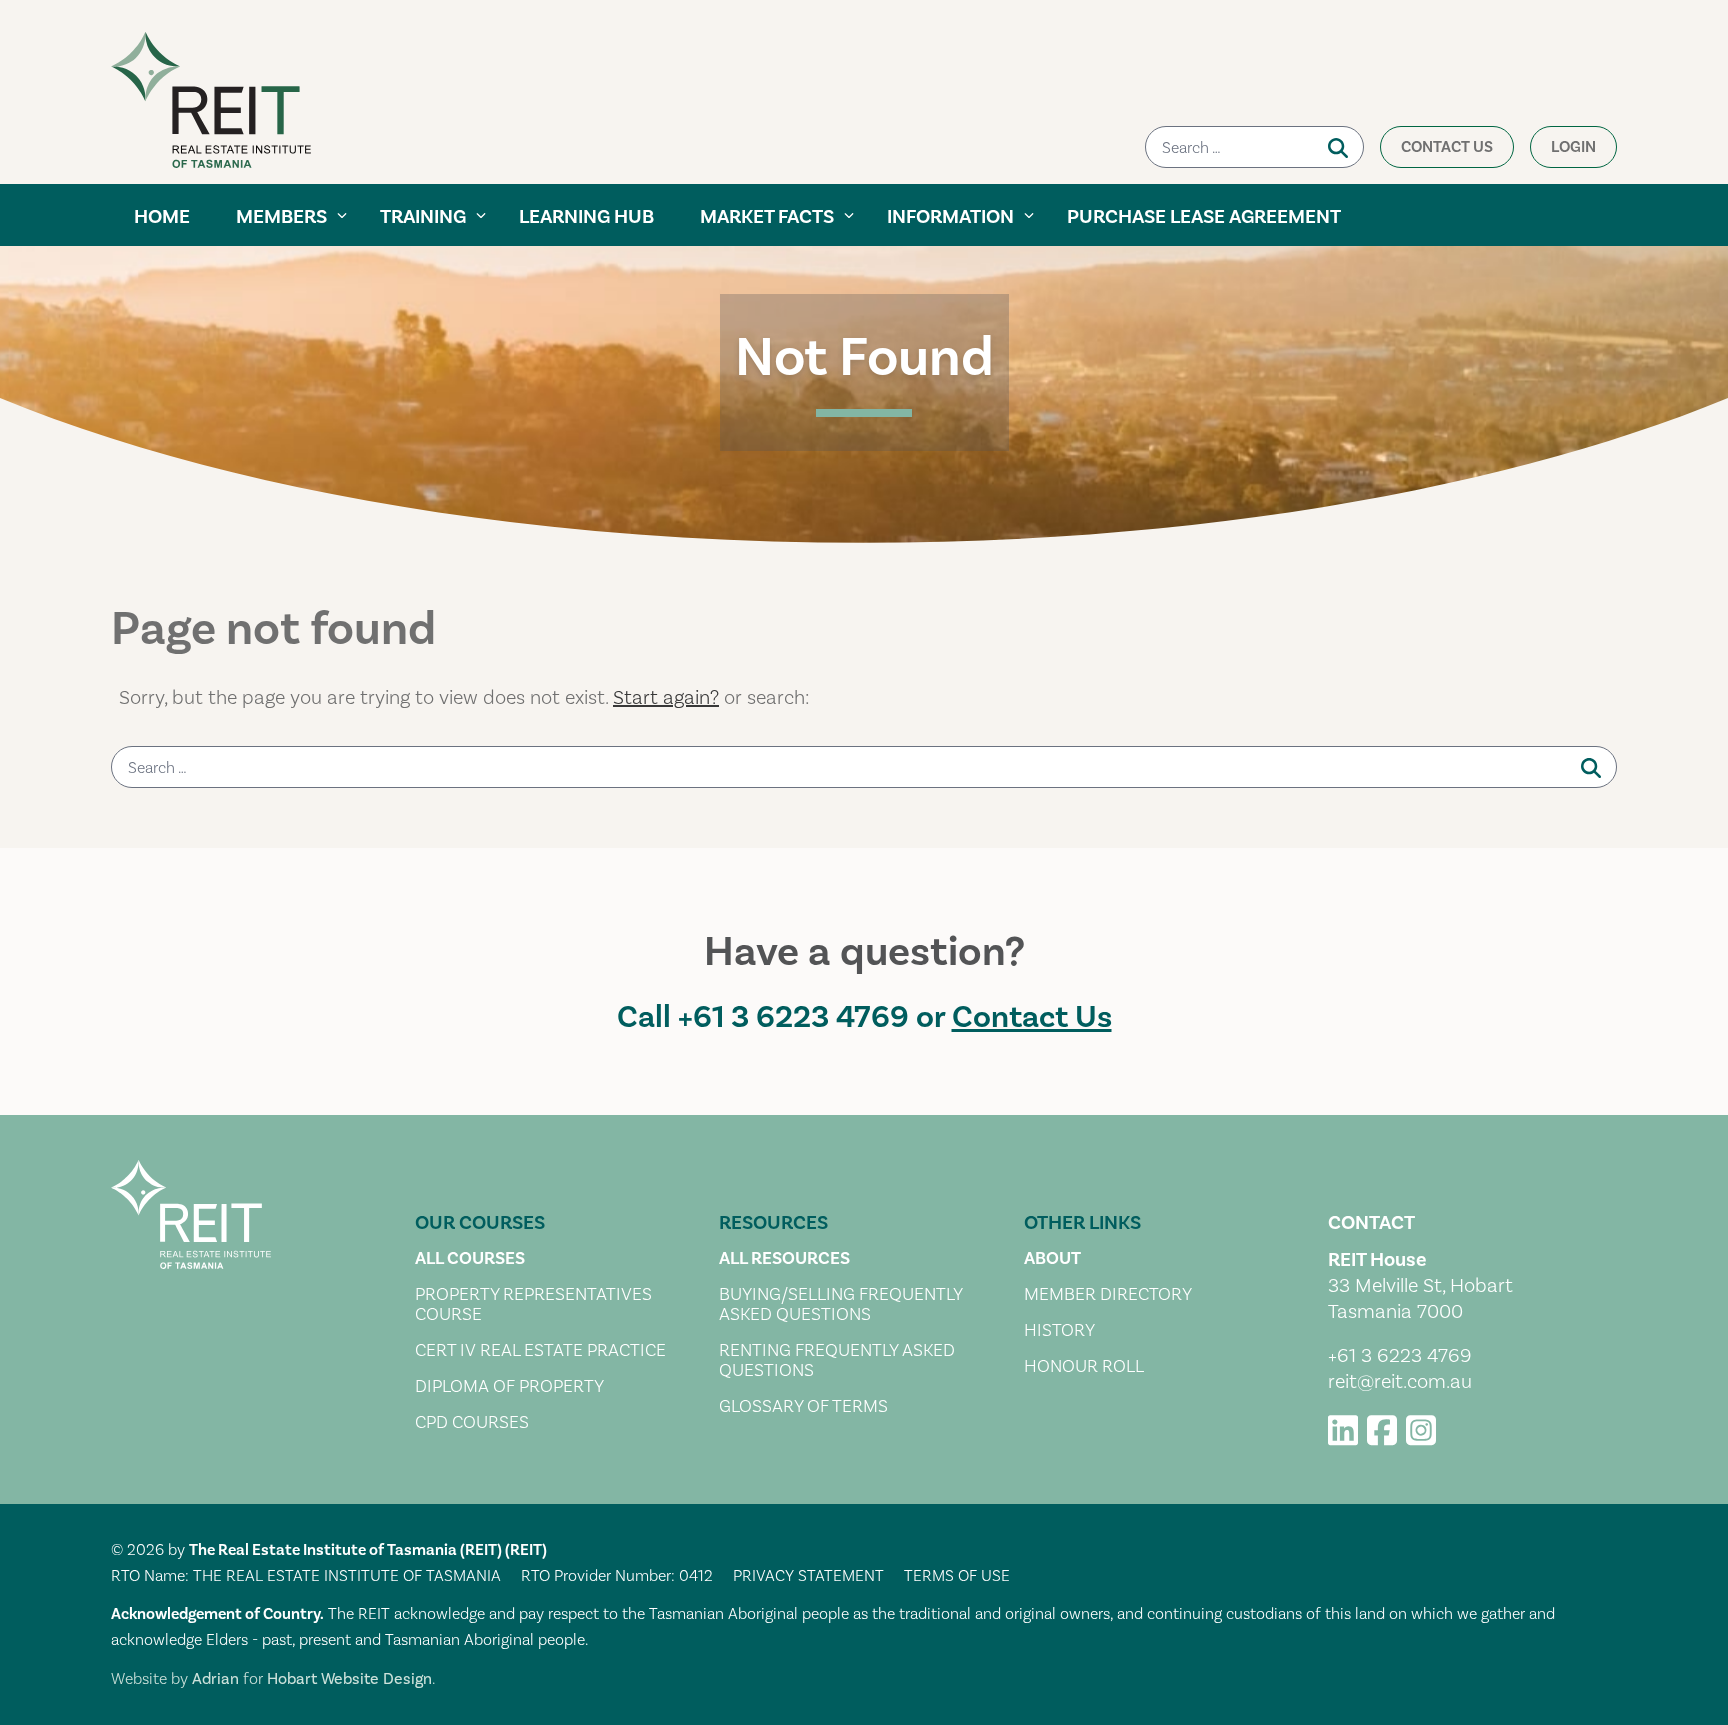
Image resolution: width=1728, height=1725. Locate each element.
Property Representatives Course (533, 1305)
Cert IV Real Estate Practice (540, 1351)
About (1052, 1259)
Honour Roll (1084, 1367)
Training (423, 217)
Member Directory (1108, 1295)
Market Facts (767, 217)
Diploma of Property (509, 1387)
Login (1573, 147)
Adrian (215, 1679)
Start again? (666, 698)
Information (950, 217)
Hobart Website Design (349, 1679)
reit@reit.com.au (1400, 1382)
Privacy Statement (808, 1576)
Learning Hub (586, 217)
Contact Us (1447, 147)
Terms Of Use (957, 1576)
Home (162, 217)
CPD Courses (472, 1423)
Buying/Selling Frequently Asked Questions (840, 1305)
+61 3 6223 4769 (793, 1017)
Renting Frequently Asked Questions (837, 1361)
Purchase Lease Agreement (1204, 217)
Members (281, 217)
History (1059, 1331)
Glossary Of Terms (803, 1407)
